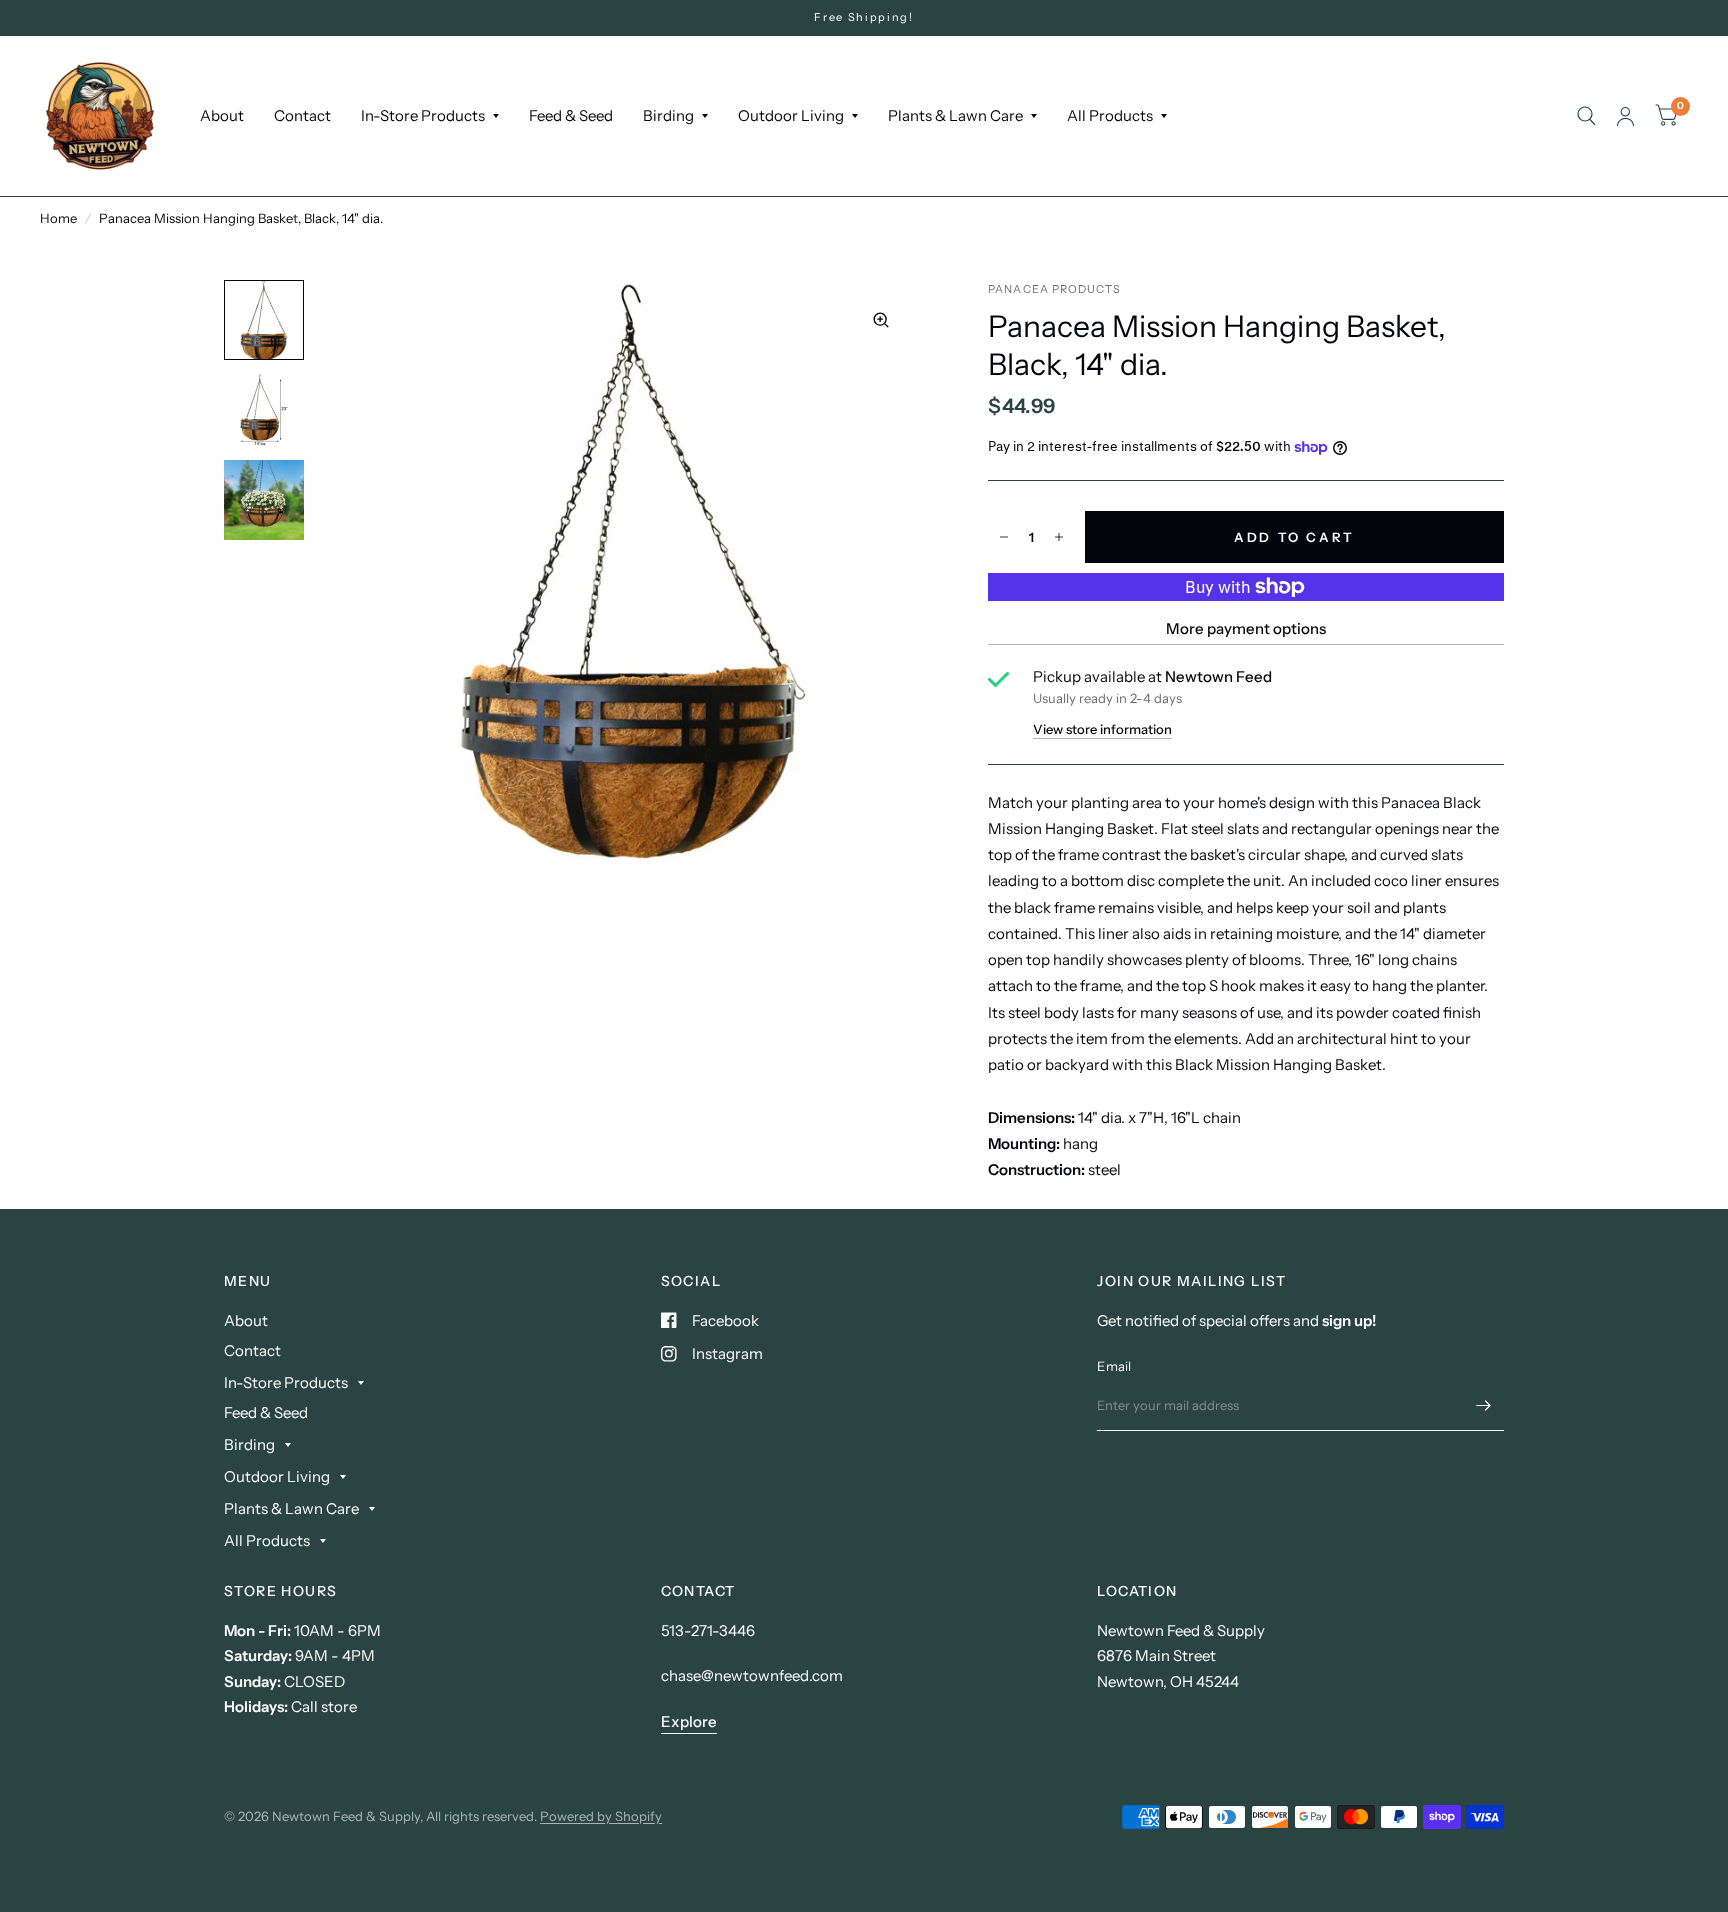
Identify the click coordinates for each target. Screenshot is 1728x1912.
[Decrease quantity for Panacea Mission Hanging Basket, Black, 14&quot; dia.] (1004, 537)
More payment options (1246, 628)
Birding (668, 115)
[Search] (1586, 116)
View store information (1102, 729)
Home (58, 218)
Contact (302, 115)
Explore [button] (689, 1721)
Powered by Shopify (601, 1816)
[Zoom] (881, 320)
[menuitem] (222, 116)
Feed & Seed (571, 115)
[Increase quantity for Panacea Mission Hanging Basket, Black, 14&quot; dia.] (1059, 537)
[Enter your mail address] (1484, 1405)
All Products (1110, 115)
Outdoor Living (791, 115)
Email (1114, 1366)
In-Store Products (423, 115)
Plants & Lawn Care (955, 115)
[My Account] (1625, 116)
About (222, 115)
